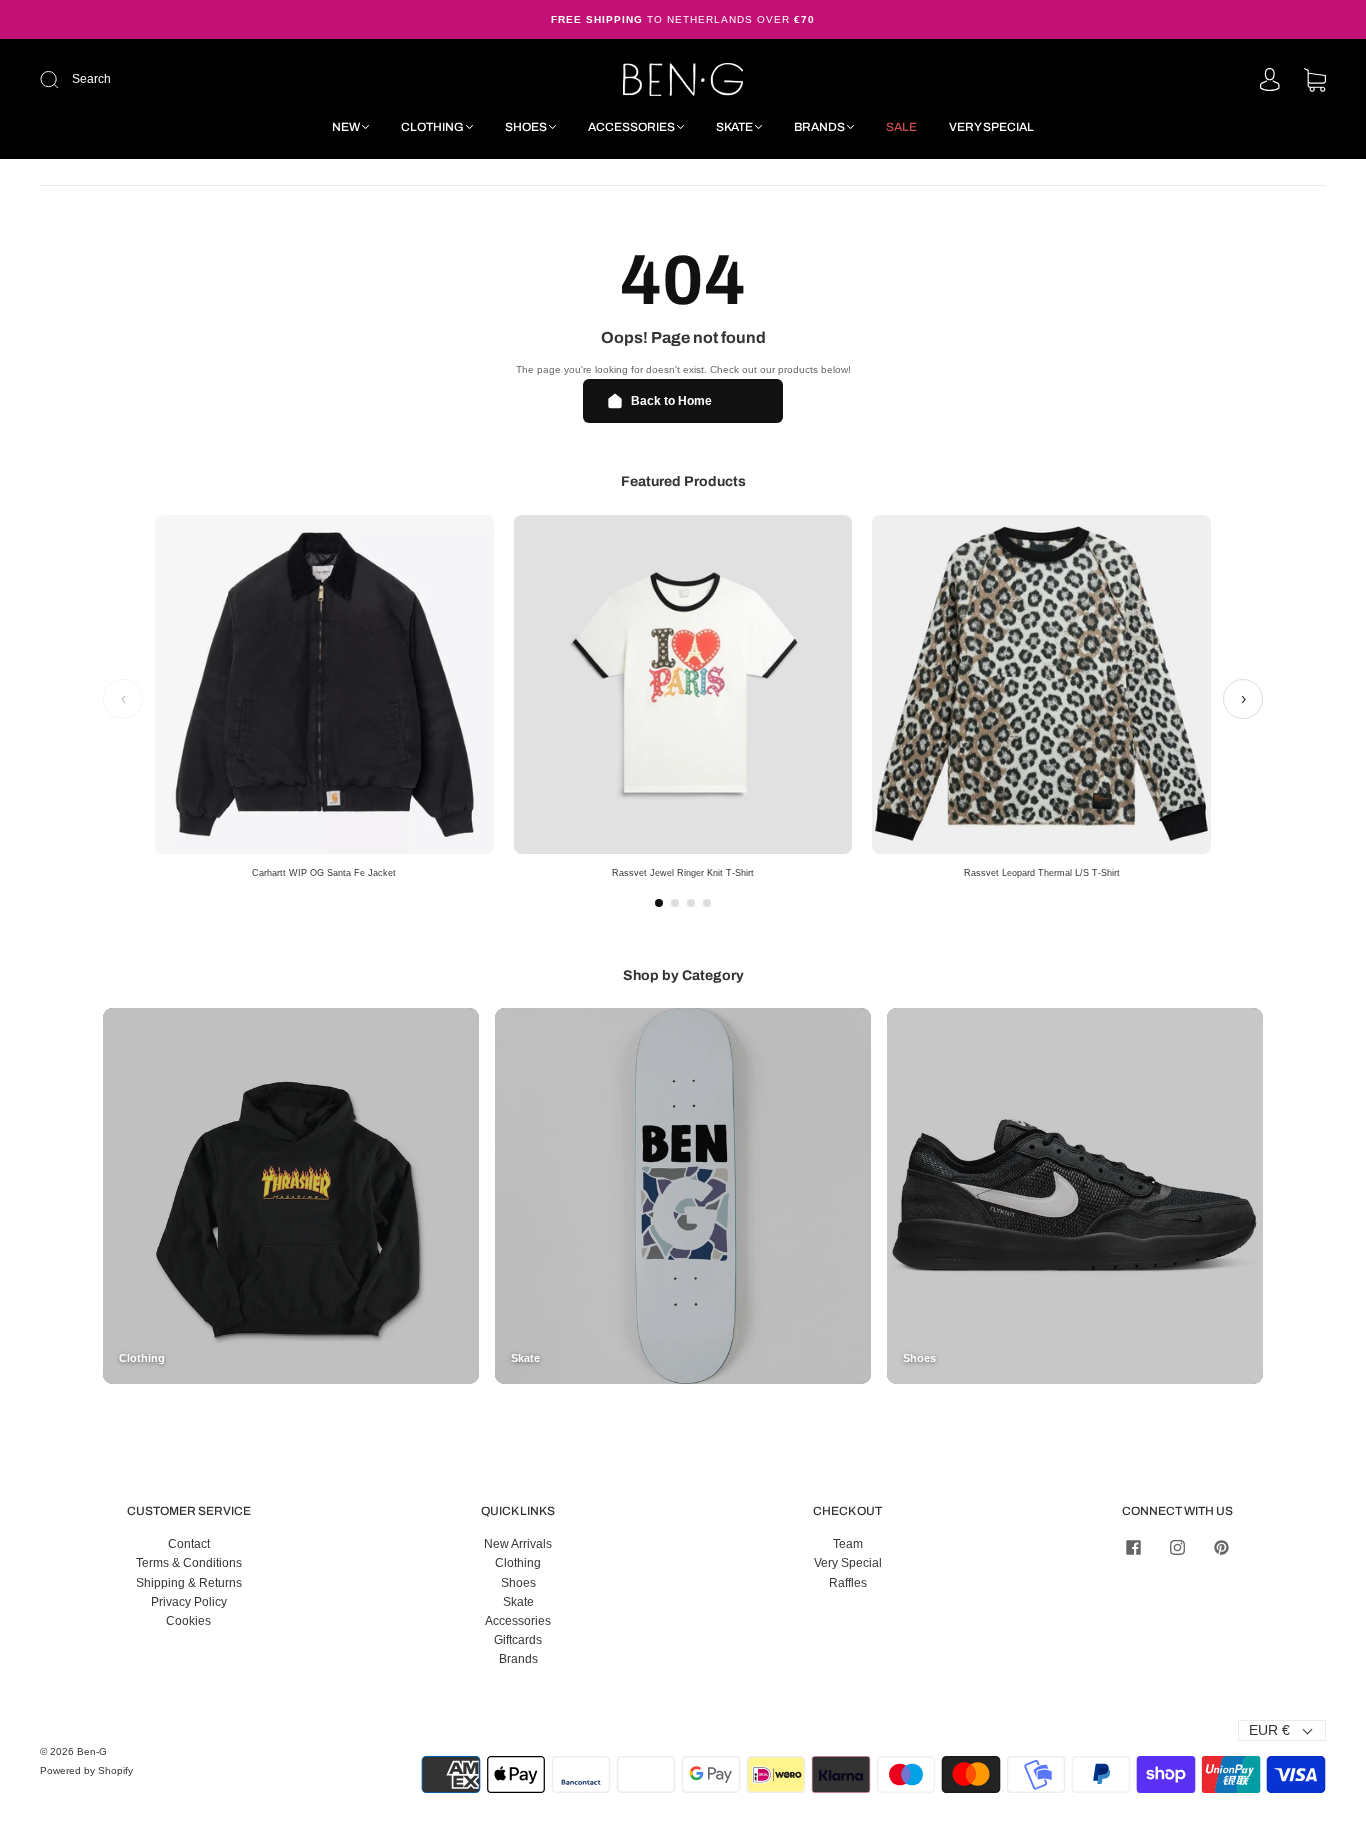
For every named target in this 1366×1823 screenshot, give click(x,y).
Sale (901, 127)
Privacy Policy (189, 1602)
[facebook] (1133, 1547)
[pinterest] (1221, 1547)
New (346, 127)
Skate (734, 127)
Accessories (631, 127)
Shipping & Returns (189, 1583)
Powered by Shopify (86, 1770)
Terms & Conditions (189, 1563)
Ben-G (92, 1751)
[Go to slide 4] (707, 903)
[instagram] (1177, 1547)
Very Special (991, 127)
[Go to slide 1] (659, 903)
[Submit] (183, 79)
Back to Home (671, 401)
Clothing (432, 127)
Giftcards (518, 1640)
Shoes (526, 127)
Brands (819, 127)
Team (848, 1544)
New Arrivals (518, 1544)
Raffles (848, 1583)
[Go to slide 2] (675, 903)
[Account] (1270, 81)
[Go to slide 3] (691, 903)
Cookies (188, 1621)
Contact (189, 1544)
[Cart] (1315, 82)
